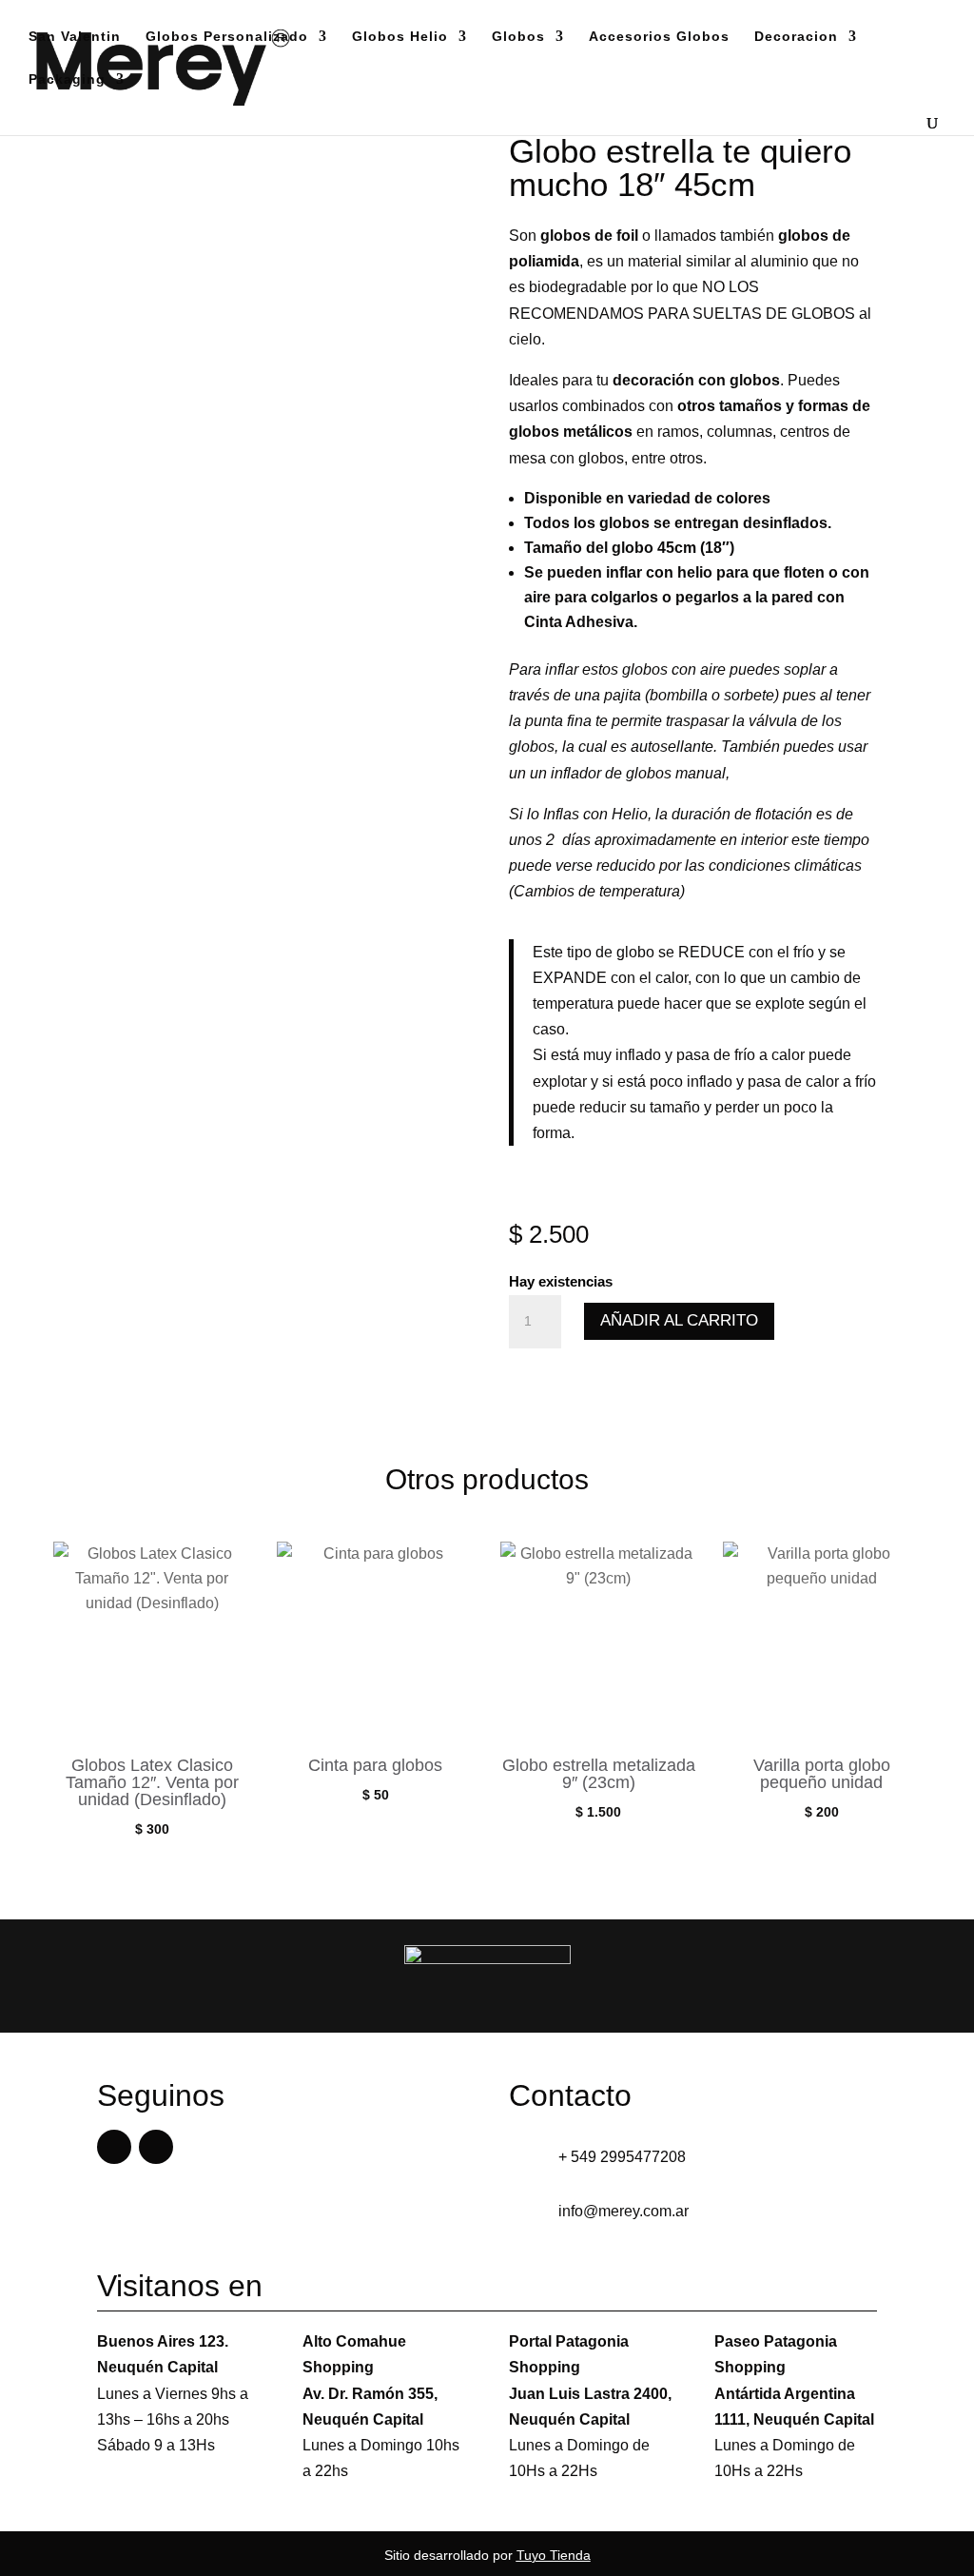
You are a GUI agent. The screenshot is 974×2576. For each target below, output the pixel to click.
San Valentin (75, 37)
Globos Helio (400, 37)
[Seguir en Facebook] (114, 2147)
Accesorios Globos (659, 37)
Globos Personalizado (227, 37)
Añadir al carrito (679, 1320)
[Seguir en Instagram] (156, 2147)
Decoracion (796, 37)
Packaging (67, 79)
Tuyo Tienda (554, 2555)
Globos (518, 37)
